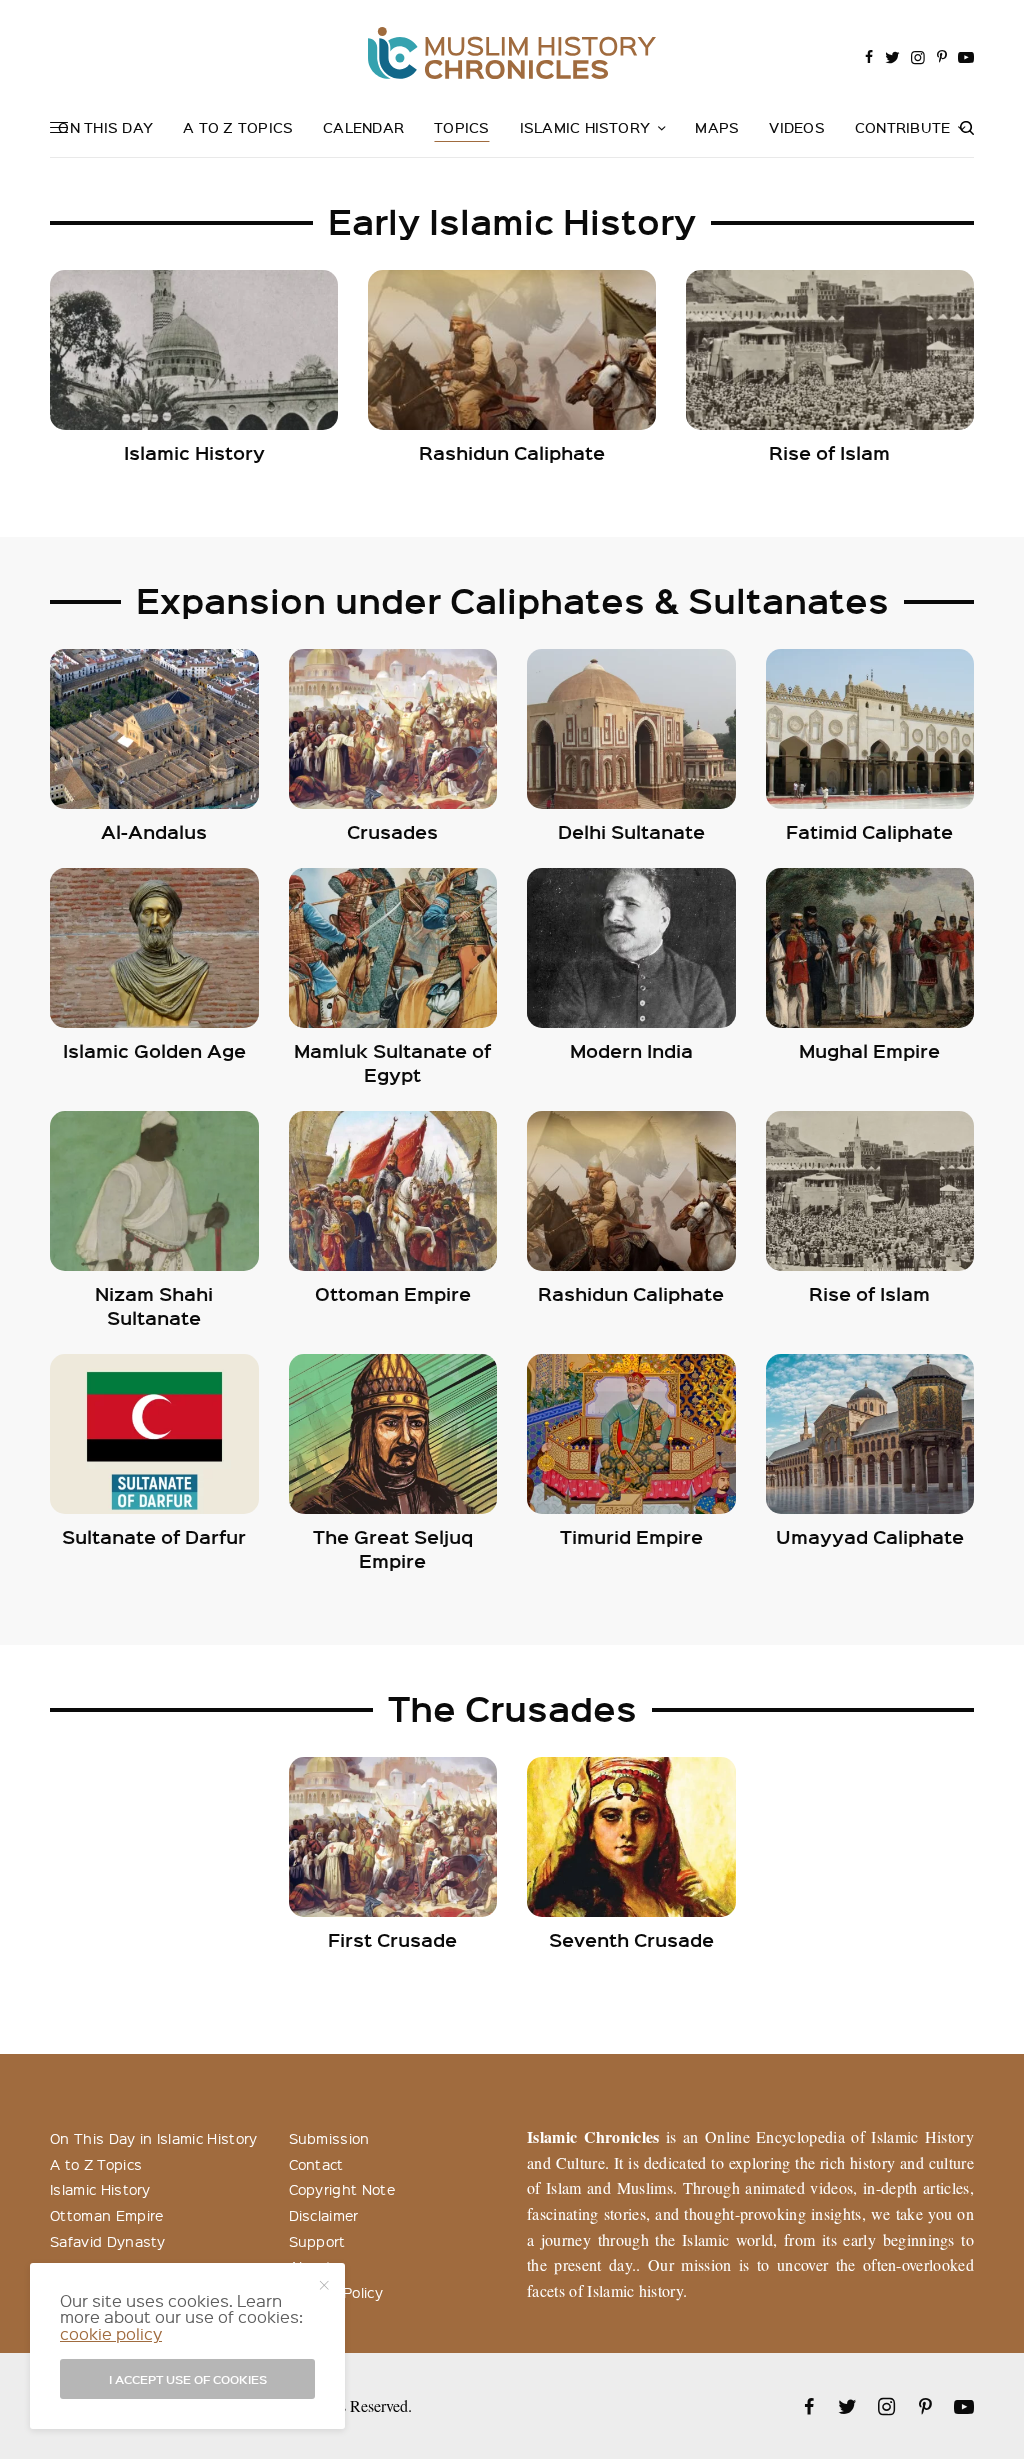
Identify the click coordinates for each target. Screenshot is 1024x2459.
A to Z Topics (96, 2164)
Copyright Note (342, 2189)
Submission (329, 2138)
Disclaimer (324, 2215)
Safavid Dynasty (108, 2241)
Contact (316, 2164)
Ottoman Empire (106, 2215)
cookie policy (111, 2333)
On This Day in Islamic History (154, 2138)
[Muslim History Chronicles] (512, 53)
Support (317, 2241)
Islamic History (100, 2189)
